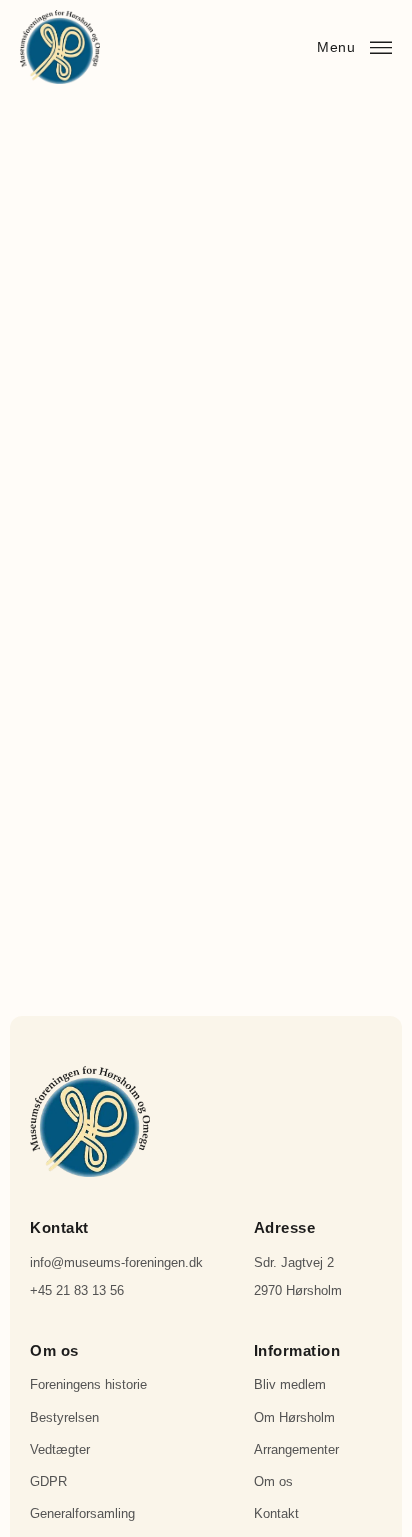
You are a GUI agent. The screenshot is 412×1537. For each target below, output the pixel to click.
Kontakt (276, 1513)
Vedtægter (60, 1449)
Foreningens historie (88, 1384)
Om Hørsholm (294, 1417)
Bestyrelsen (64, 1417)
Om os (273, 1481)
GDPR (48, 1481)
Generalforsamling (82, 1513)
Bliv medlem (290, 1384)
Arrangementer (296, 1449)
